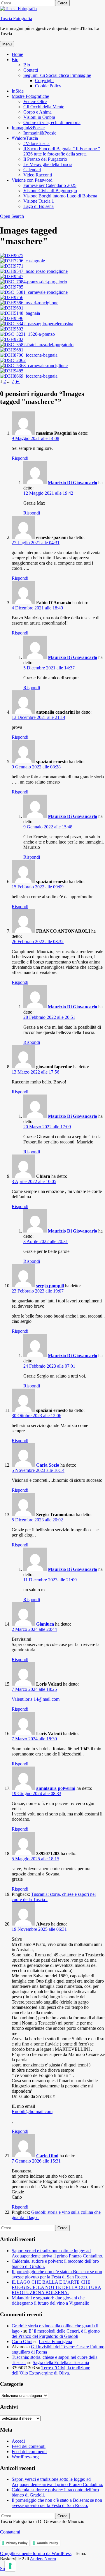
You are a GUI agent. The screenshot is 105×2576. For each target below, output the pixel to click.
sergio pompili (50, 1286)
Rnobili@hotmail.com (32, 2111)
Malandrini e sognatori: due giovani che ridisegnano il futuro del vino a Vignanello (50, 2300)
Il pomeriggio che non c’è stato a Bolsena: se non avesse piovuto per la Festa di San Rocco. (57, 2274)
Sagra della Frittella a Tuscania (61, 2362)
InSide (18, 91)
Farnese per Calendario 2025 (50, 185)
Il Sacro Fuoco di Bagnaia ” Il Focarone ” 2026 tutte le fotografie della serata (62, 151)
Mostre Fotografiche (30, 96)
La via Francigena (55, 2341)
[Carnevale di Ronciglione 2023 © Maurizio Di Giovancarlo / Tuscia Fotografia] (12, 256)
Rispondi (20, 458)
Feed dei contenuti (29, 2446)
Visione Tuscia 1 (39, 201)
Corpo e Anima (37, 112)
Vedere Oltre (35, 101)
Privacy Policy (17, 2543)
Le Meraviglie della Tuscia (48, 164)
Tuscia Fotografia (16, 18)
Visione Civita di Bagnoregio (50, 191)
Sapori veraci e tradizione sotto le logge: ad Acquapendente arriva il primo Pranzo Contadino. (57, 2253)
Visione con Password (32, 180)
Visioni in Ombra (39, 117)
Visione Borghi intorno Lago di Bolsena (60, 196)
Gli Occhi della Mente (44, 107)
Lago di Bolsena (38, 206)
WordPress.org (25, 2457)
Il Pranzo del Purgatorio (45, 159)
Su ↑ (4, 2569)
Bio (15, 60)
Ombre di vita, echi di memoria (52, 122)
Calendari (32, 170)
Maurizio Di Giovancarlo (72, 483)
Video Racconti (38, 175)
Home (17, 54)
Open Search (12, 216)
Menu (7, 44)
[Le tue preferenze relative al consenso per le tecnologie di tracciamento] (10, 2566)
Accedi (18, 2441)
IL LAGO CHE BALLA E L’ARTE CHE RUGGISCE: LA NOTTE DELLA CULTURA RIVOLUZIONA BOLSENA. (56, 2287)
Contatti (31, 70)
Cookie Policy (48, 86)
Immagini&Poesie (28, 128)
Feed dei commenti (29, 2452)
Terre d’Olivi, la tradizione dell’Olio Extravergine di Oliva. (51, 2370)
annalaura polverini (56, 1788)
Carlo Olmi (47, 2156)
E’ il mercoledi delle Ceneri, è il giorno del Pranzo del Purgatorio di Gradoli (56, 2334)
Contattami (10, 2532)
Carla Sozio (48, 1465)
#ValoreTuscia (25, 138)
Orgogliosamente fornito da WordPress (36, 2553)
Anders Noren (43, 2559)
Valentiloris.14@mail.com (36, 1699)
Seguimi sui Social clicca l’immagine (57, 75)
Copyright (44, 81)
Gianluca (45, 1624)
